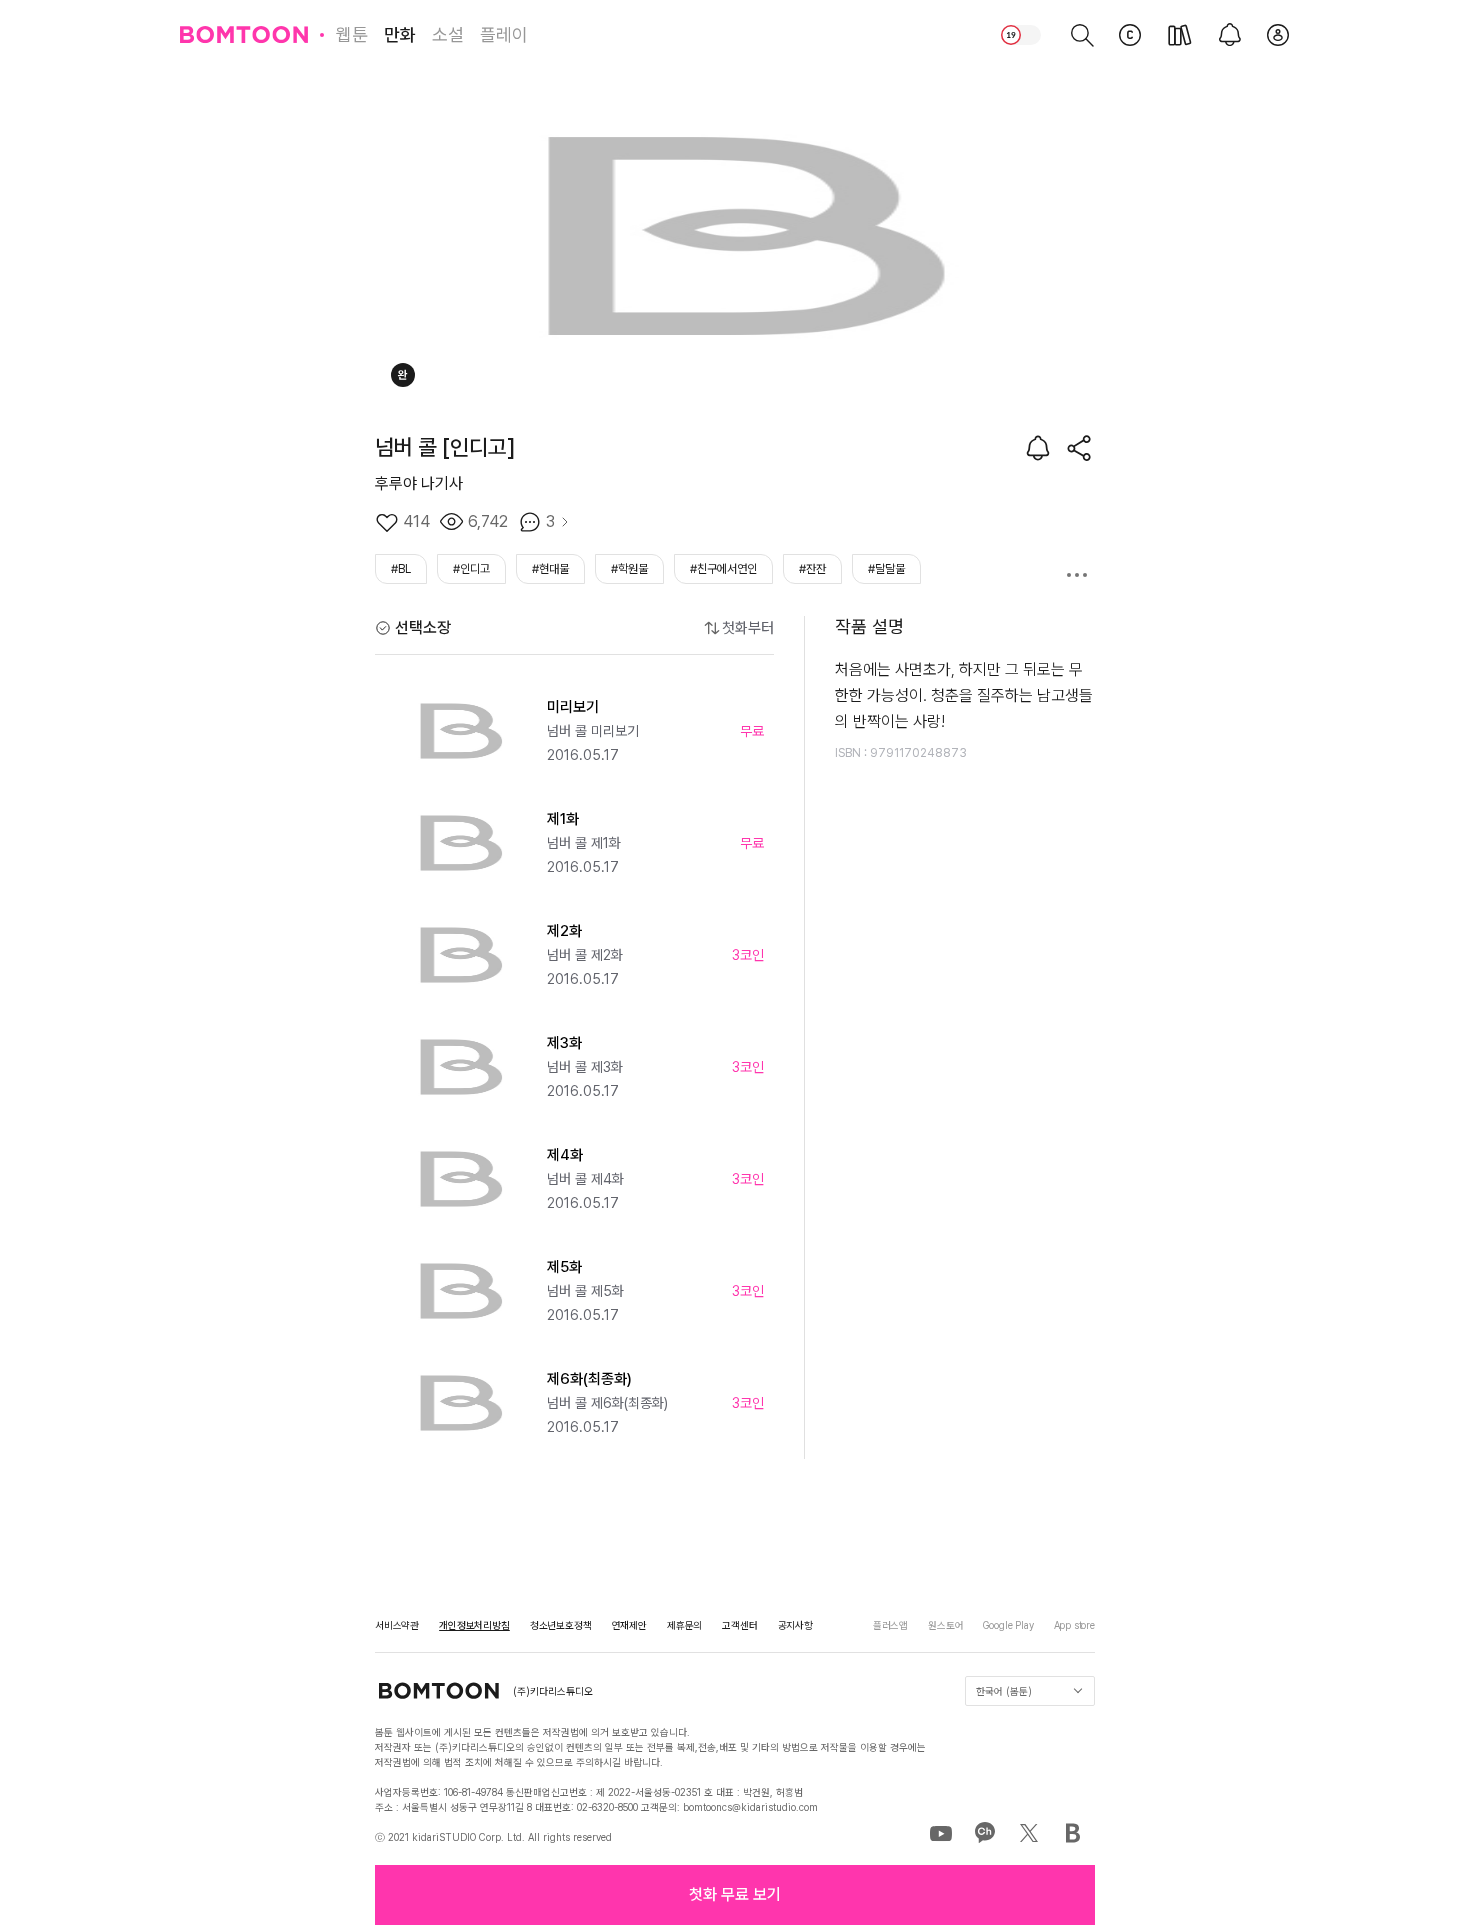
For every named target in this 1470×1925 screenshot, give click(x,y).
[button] (735, 1895)
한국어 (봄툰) (1004, 1691)
